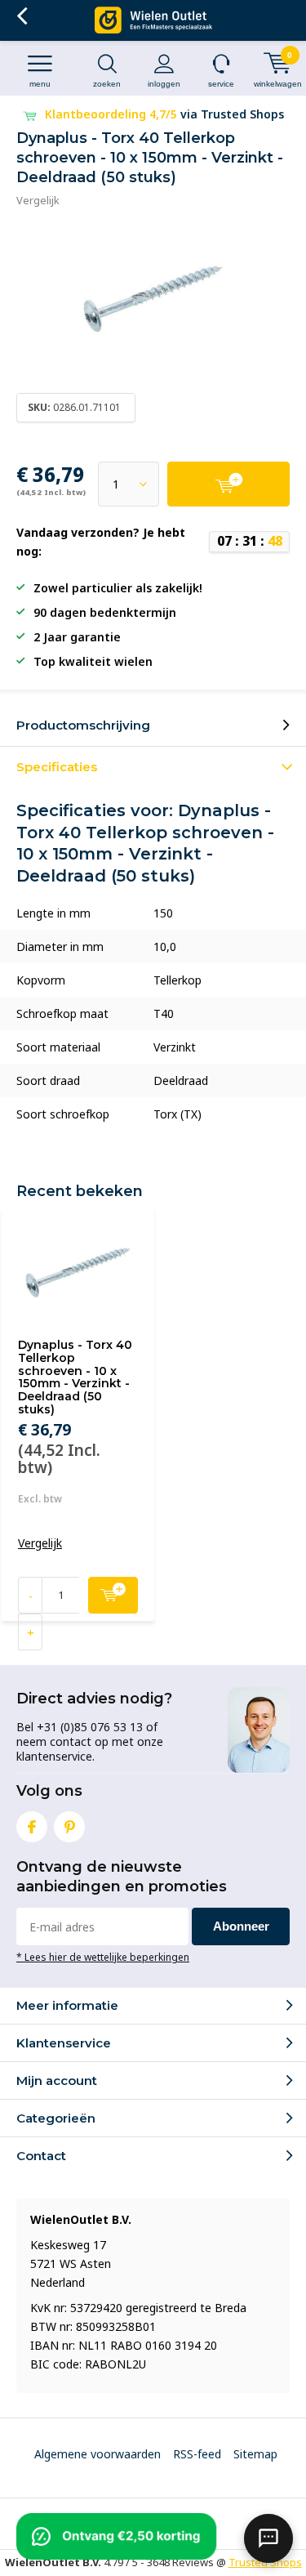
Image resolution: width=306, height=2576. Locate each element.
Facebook (32, 1827)
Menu (40, 84)
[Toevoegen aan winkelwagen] (228, 484)
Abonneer (241, 1926)
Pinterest (69, 1827)
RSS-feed (197, 2454)
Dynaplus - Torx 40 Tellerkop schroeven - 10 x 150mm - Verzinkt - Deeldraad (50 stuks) (75, 1377)
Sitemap (255, 2454)
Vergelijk (38, 200)
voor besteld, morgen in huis (166, 114)
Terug (22, 16)
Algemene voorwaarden (98, 2454)
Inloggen (164, 84)
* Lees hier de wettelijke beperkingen (103, 1957)
